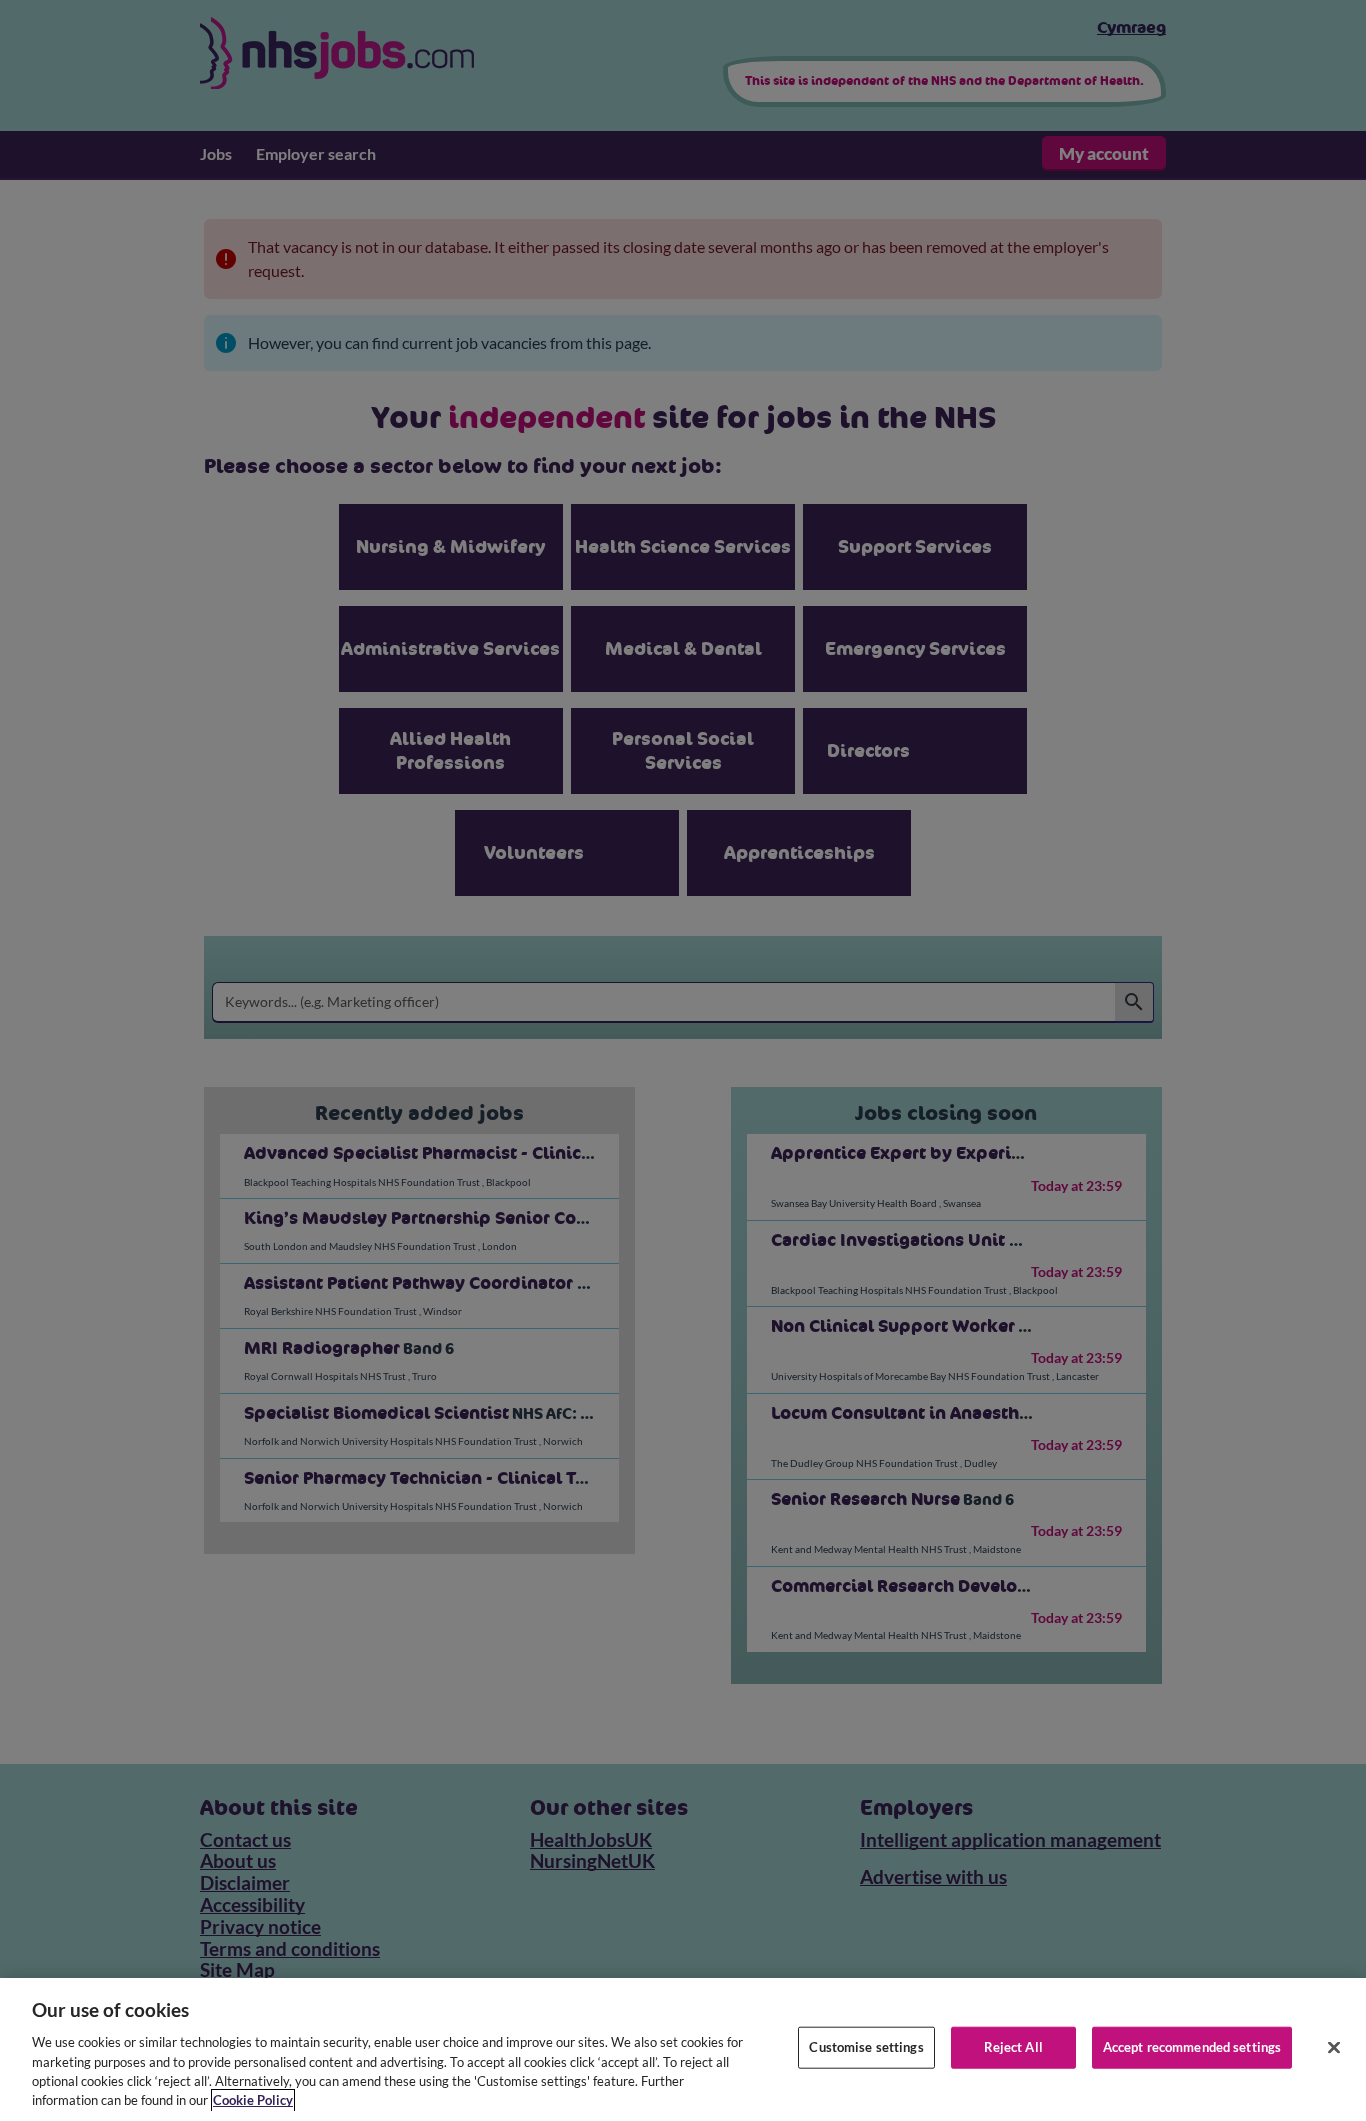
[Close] (1334, 2048)
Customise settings (866, 2047)
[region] (683, 2049)
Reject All (1013, 2047)
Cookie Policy (253, 2100)
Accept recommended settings (1192, 2047)
